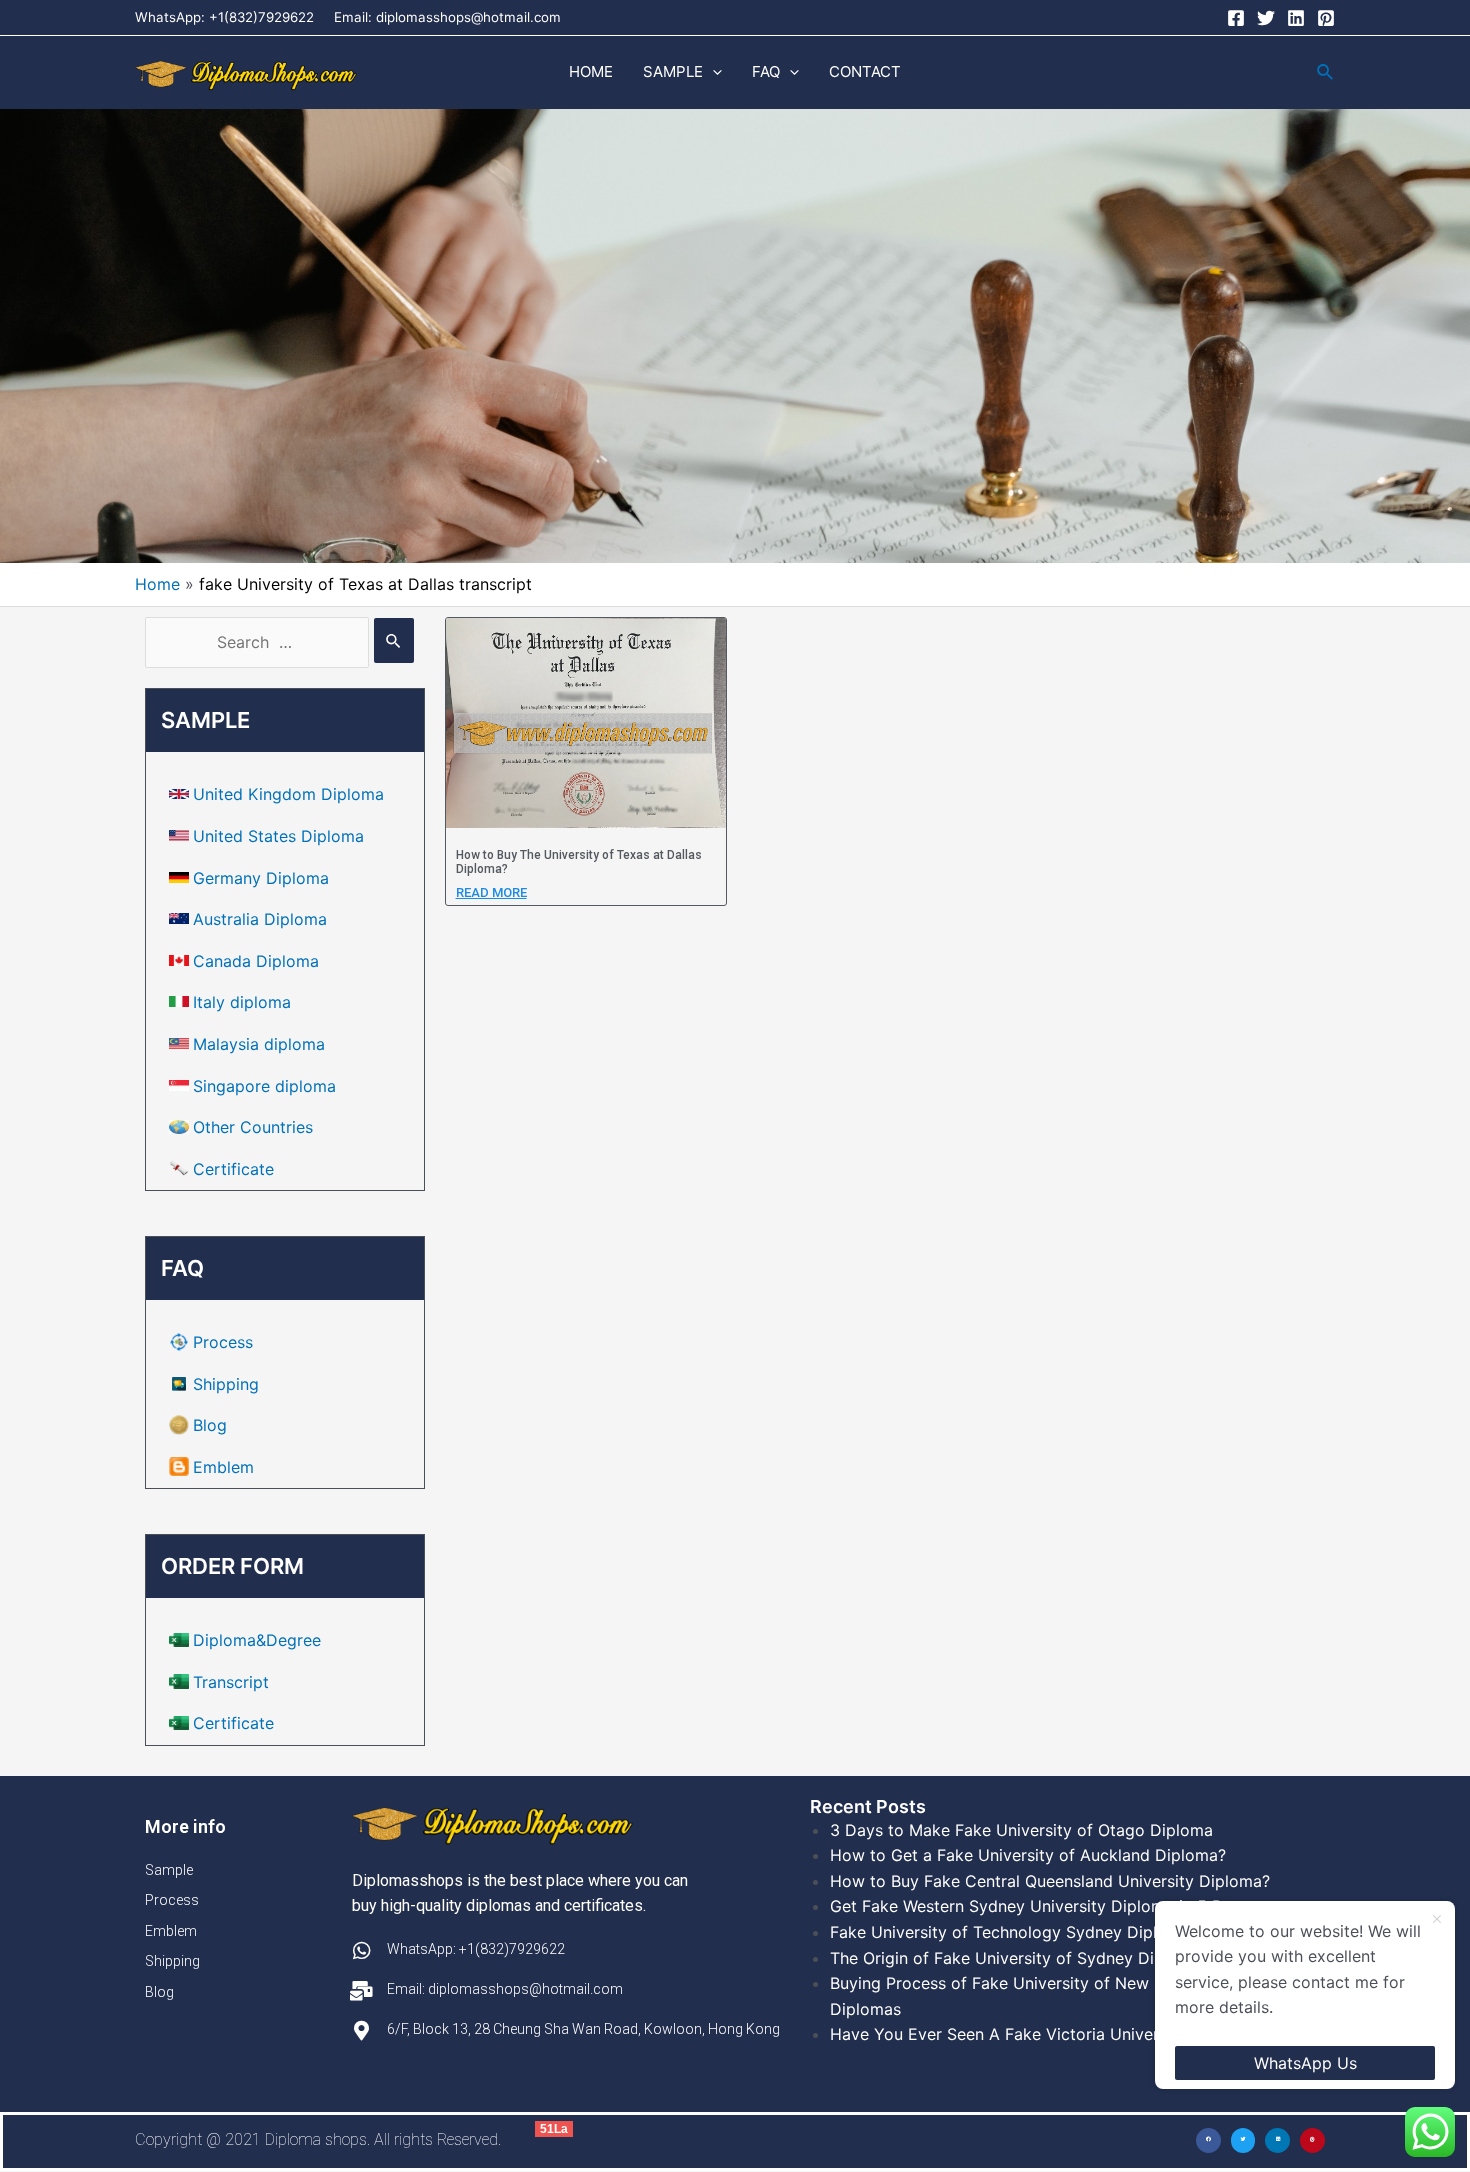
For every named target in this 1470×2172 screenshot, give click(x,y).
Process (223, 1342)
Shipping (226, 1384)
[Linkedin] (1296, 18)
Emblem (223, 1467)
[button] (1208, 2140)
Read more (491, 892)
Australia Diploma (260, 919)
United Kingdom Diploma (288, 794)
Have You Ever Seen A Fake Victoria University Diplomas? (1050, 2034)
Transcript (231, 1682)
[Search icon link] (1326, 72)
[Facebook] (1236, 18)
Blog (210, 1425)
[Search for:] (279, 642)
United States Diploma (278, 836)
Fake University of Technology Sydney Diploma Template (1047, 1932)
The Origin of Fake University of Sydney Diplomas (1019, 1958)
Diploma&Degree (257, 1640)
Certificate (233, 1169)
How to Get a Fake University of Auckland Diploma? (1028, 1855)
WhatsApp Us (1305, 2063)
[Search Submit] (394, 640)
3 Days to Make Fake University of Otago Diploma (1021, 1830)
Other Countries (253, 1127)
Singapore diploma (264, 1086)
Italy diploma (242, 1002)
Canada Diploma (256, 961)
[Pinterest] (1326, 18)
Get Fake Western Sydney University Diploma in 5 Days (1040, 1906)
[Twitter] (1266, 18)
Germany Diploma (261, 878)
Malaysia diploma (259, 1044)
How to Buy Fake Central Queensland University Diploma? (1050, 1881)
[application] (712, 72)
